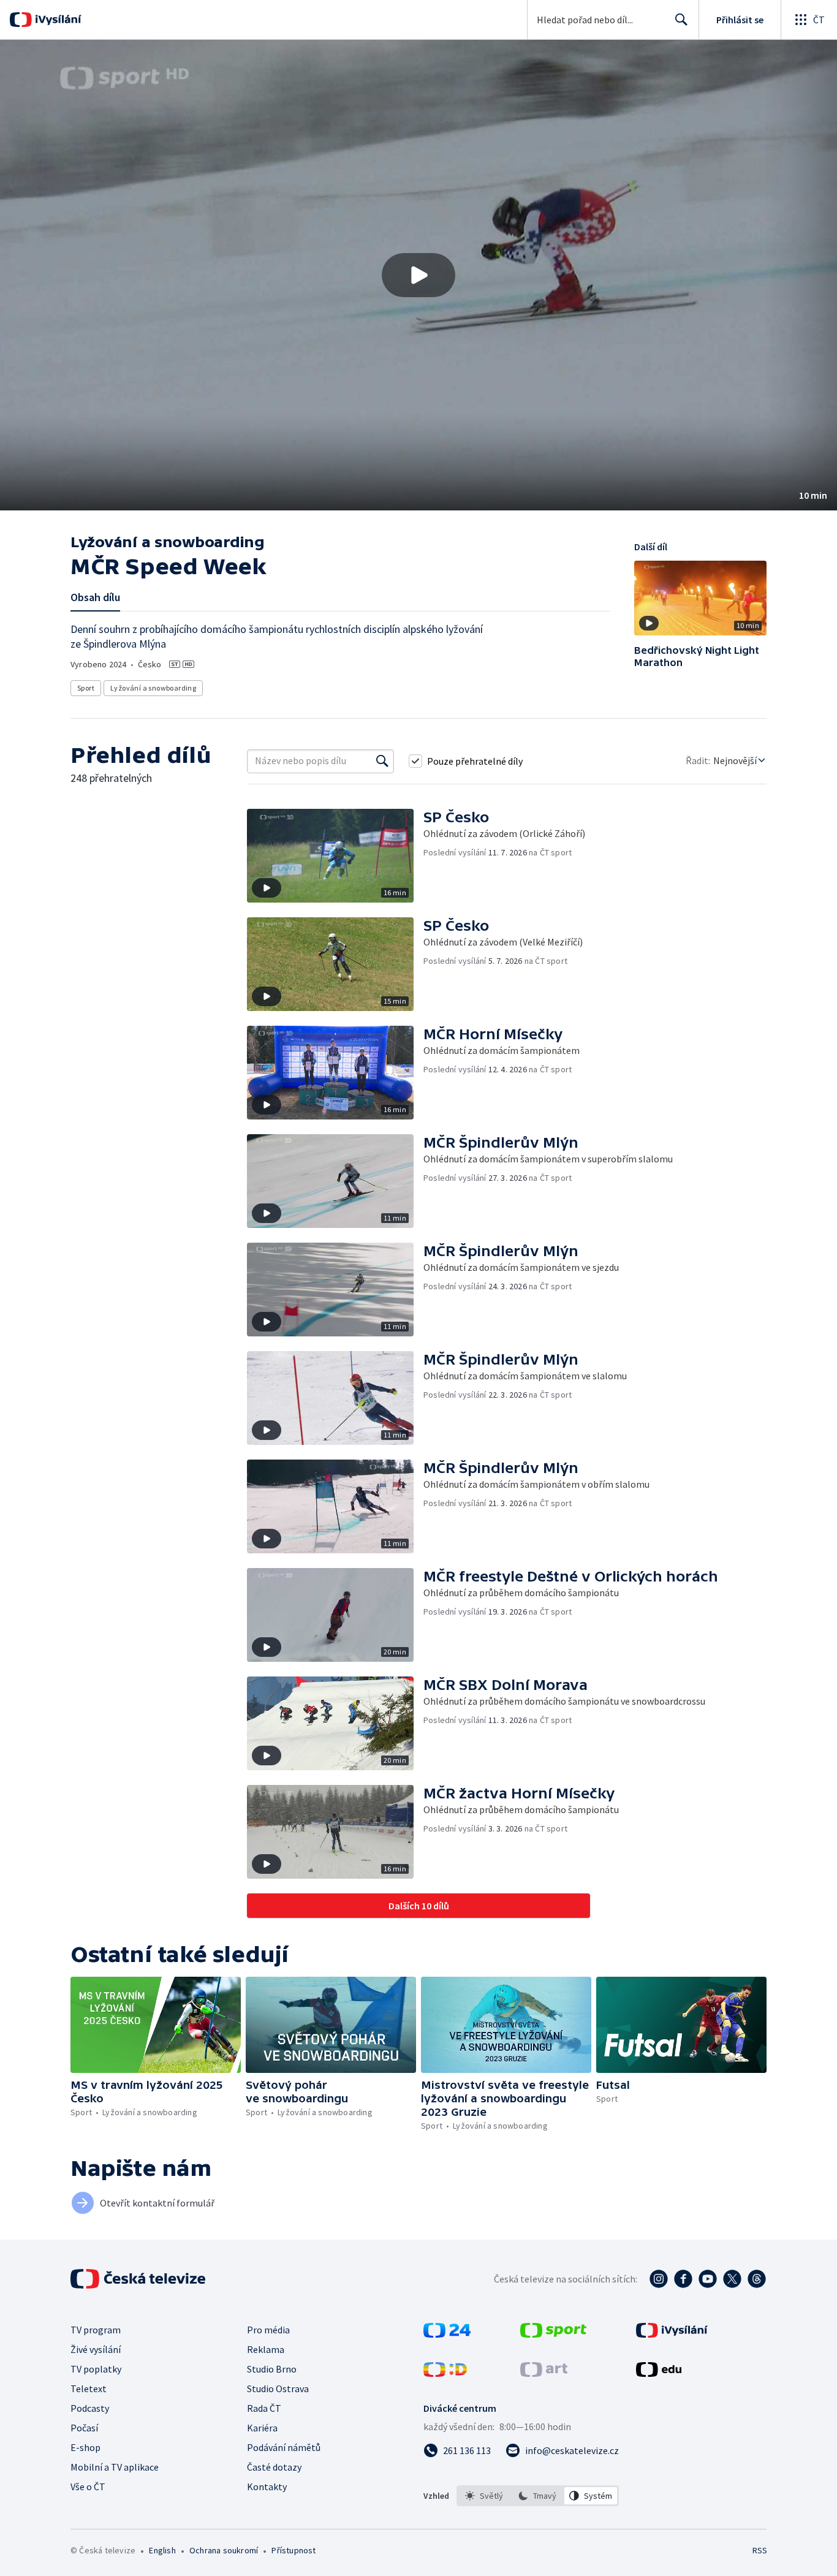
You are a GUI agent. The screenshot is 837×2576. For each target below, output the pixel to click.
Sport (86, 688)
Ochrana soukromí (224, 2550)
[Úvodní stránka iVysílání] (57, 20)
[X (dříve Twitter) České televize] (732, 2279)
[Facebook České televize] (683, 2279)
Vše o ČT (88, 2487)
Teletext (89, 2388)
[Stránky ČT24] (447, 2334)
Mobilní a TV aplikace (115, 2467)
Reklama (266, 2349)
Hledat (681, 20)
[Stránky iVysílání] (672, 2334)
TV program (96, 2330)
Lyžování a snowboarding (153, 688)
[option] (484, 2496)
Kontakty (267, 2487)
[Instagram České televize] (659, 2279)
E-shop (85, 2447)
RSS (760, 2550)
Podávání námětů (284, 2447)
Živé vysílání (96, 2349)
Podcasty (90, 2408)
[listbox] (538, 2496)
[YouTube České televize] (708, 2279)
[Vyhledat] (382, 761)
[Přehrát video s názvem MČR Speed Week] (418, 275)
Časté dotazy (274, 2467)
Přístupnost (294, 2550)
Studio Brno (272, 2369)
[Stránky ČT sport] (553, 2334)
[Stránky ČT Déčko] (445, 2373)
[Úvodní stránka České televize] (139, 2279)
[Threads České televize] (757, 2279)
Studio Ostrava (278, 2388)
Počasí (84, 2428)
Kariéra (262, 2428)
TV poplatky (96, 2369)
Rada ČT (264, 2408)
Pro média (268, 2330)
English (162, 2550)
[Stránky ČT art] (544, 2373)
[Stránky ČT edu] (659, 2373)
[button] (418, 275)
